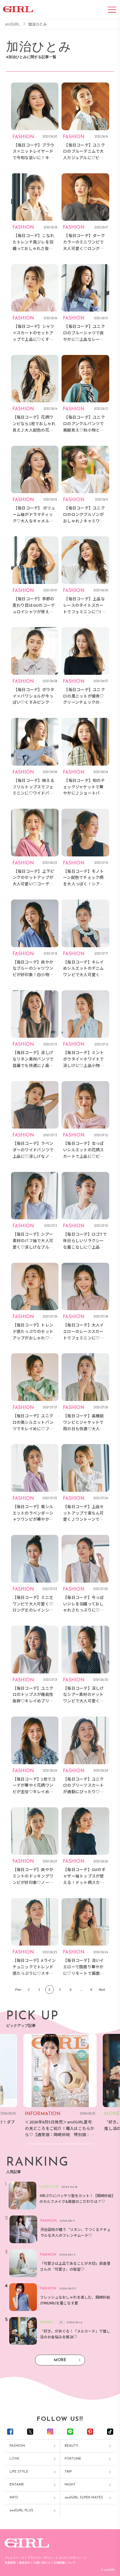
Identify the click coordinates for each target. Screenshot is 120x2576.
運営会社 (25, 2563)
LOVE (14, 2459)
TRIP (68, 2472)
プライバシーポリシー (41, 2558)
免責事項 (10, 2563)
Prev (18, 1989)
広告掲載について (65, 2563)
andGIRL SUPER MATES (84, 2498)
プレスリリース (14, 2558)
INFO (14, 2498)
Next (102, 1989)
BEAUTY (71, 2446)
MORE (60, 2360)
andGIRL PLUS (21, 2511)
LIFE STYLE (19, 2472)
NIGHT (70, 2485)
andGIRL (12, 24)
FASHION (17, 2446)
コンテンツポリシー (71, 2558)
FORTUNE (73, 2459)
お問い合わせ (42, 2563)
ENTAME (17, 2485)
